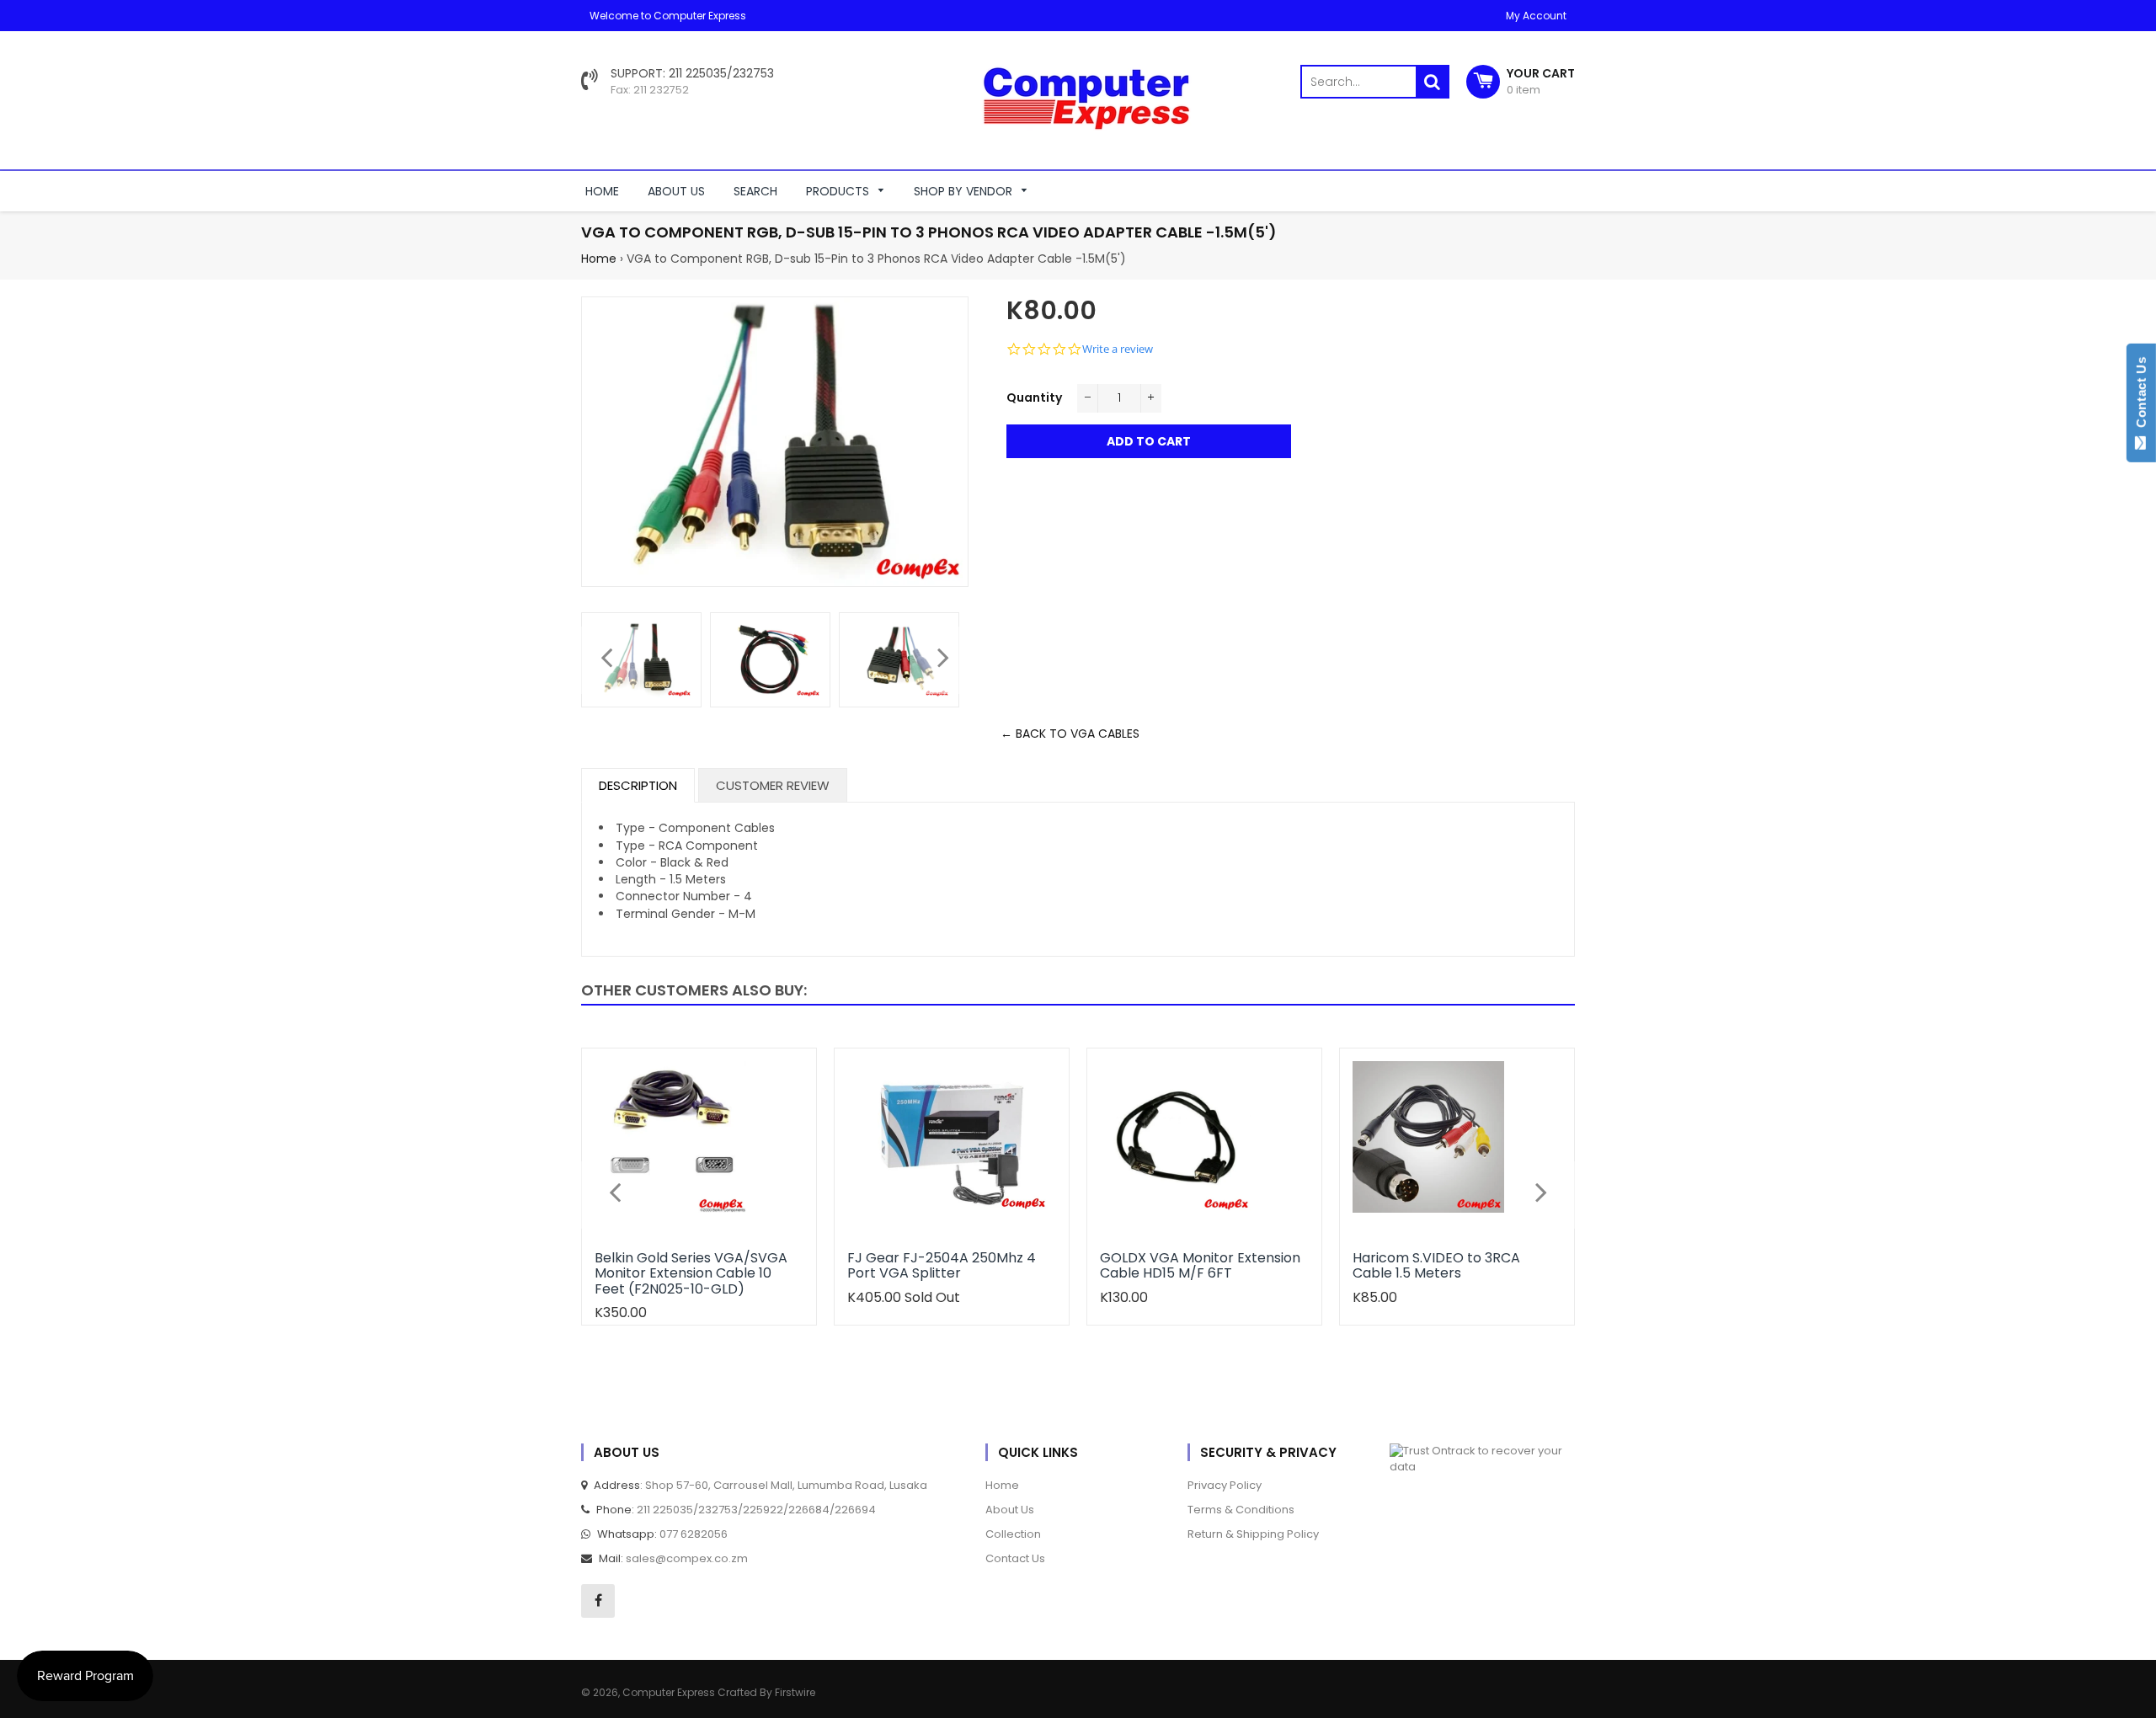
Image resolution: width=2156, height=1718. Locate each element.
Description (638, 785)
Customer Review (773, 785)
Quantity (1034, 397)
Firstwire (795, 1692)
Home (599, 259)
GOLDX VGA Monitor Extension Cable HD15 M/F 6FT (1200, 1265)
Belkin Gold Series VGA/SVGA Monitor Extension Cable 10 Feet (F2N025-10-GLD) (691, 1273)
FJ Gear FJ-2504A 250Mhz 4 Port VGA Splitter (942, 1265)
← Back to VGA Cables (1070, 734)
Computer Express (670, 1692)
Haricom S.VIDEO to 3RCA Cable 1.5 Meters (1436, 1265)
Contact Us (2141, 396)
